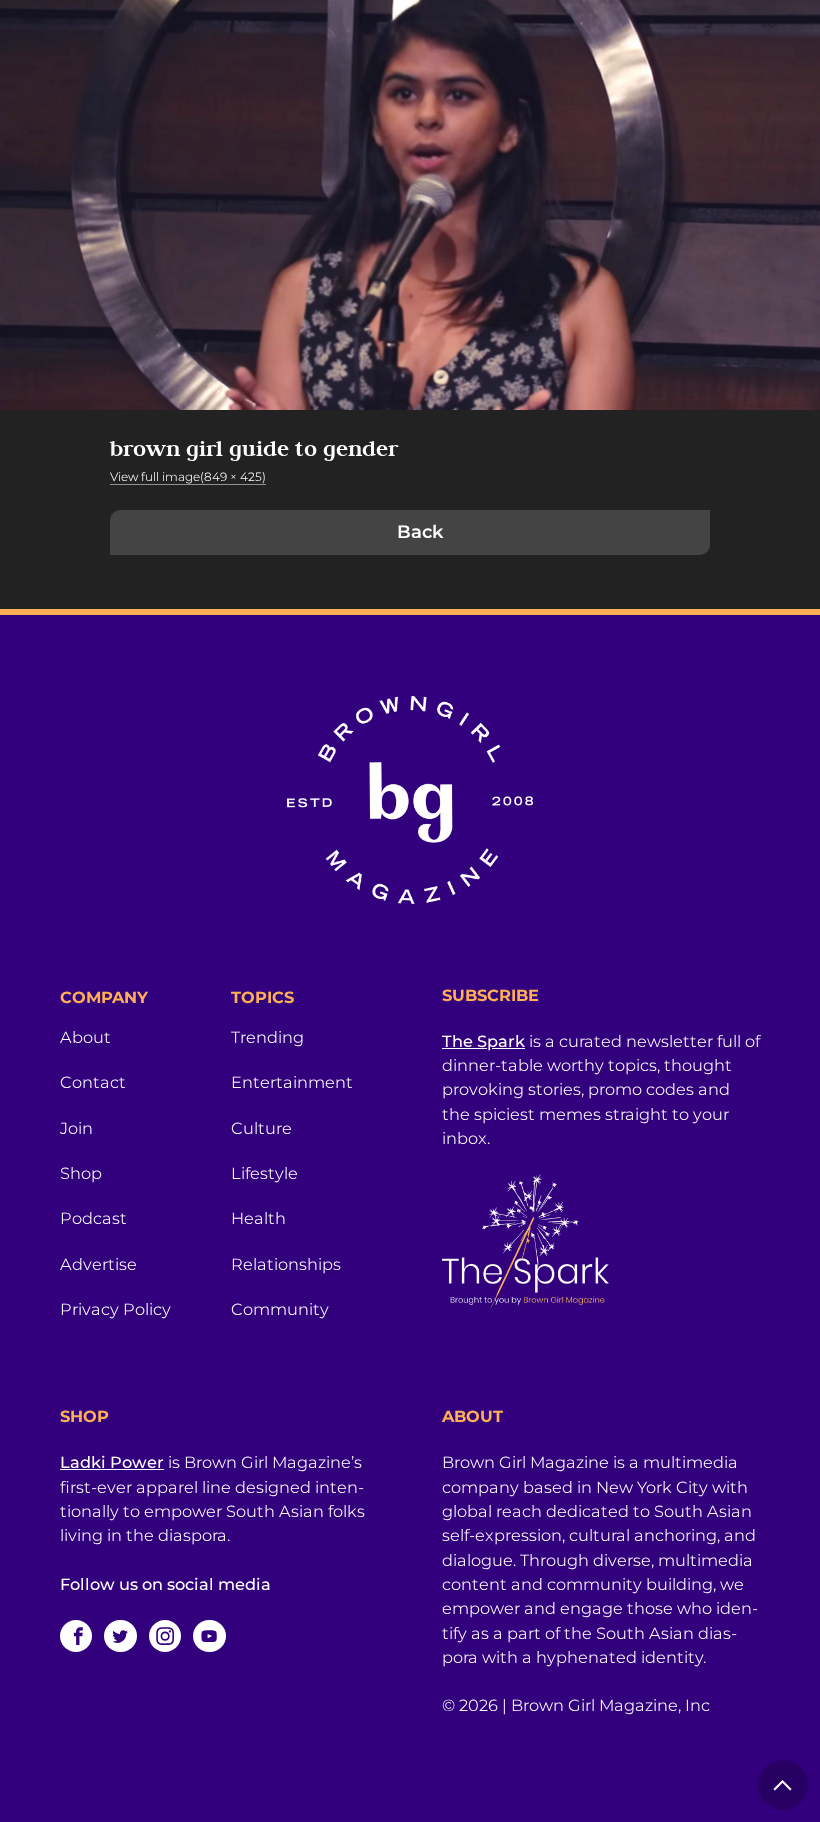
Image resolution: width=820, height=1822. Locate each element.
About (85, 1037)
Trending (267, 1037)
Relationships (286, 1264)
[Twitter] (120, 1636)
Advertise (98, 1264)
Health (258, 1218)
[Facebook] (76, 1636)
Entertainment (292, 1082)
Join (76, 1128)
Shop (81, 1173)
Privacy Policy (115, 1309)
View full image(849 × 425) (188, 476)
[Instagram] (165, 1636)
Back (420, 532)
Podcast (93, 1218)
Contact (93, 1082)
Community (280, 1309)
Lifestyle (264, 1173)
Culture (261, 1128)
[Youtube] (209, 1636)
